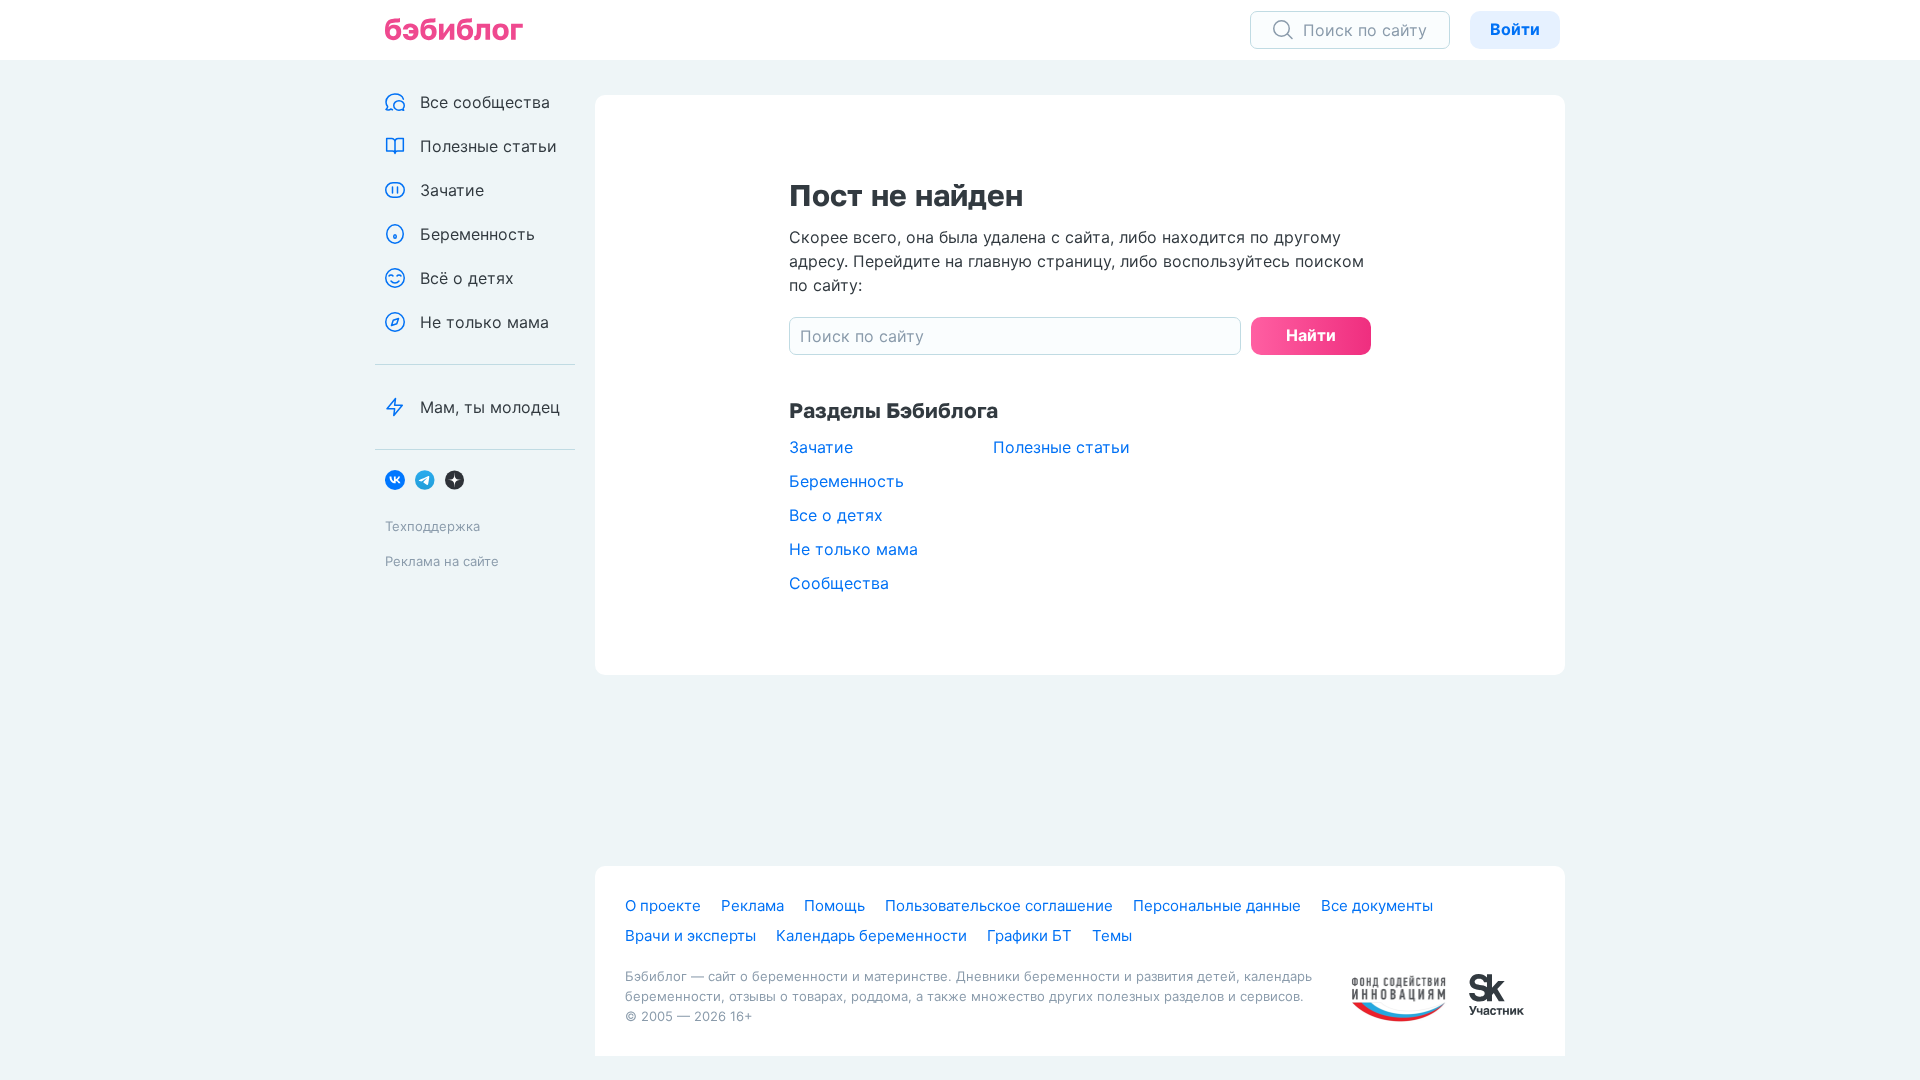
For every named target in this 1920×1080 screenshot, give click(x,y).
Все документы (1377, 905)
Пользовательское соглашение (999, 905)
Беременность (846, 481)
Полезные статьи (1061, 447)
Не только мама (853, 549)
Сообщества (839, 583)
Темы (1112, 935)
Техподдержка (432, 526)
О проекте (663, 905)
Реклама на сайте (442, 561)
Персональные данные (1217, 905)
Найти (1311, 335)
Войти (1515, 29)
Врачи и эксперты (690, 935)
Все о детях (836, 515)
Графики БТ (1029, 935)
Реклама (752, 905)
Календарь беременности (871, 935)
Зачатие (821, 447)
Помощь (834, 905)
